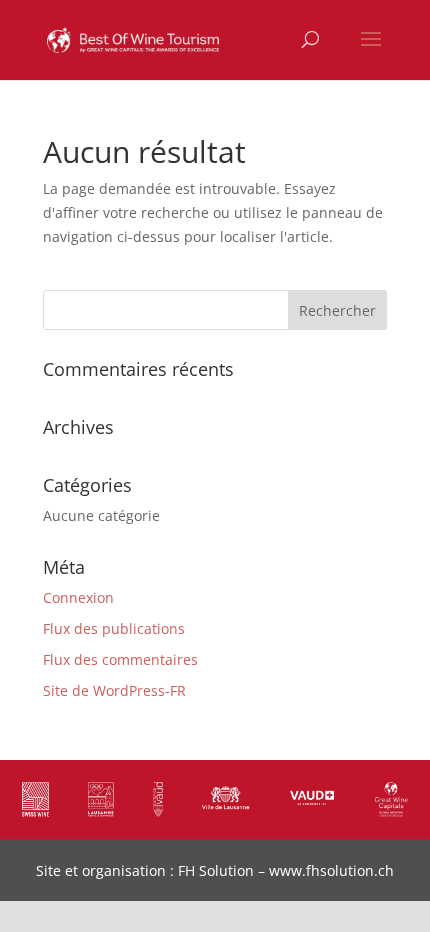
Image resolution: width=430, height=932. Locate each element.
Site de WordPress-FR (114, 690)
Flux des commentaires (120, 659)
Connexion (78, 597)
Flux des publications (114, 628)
